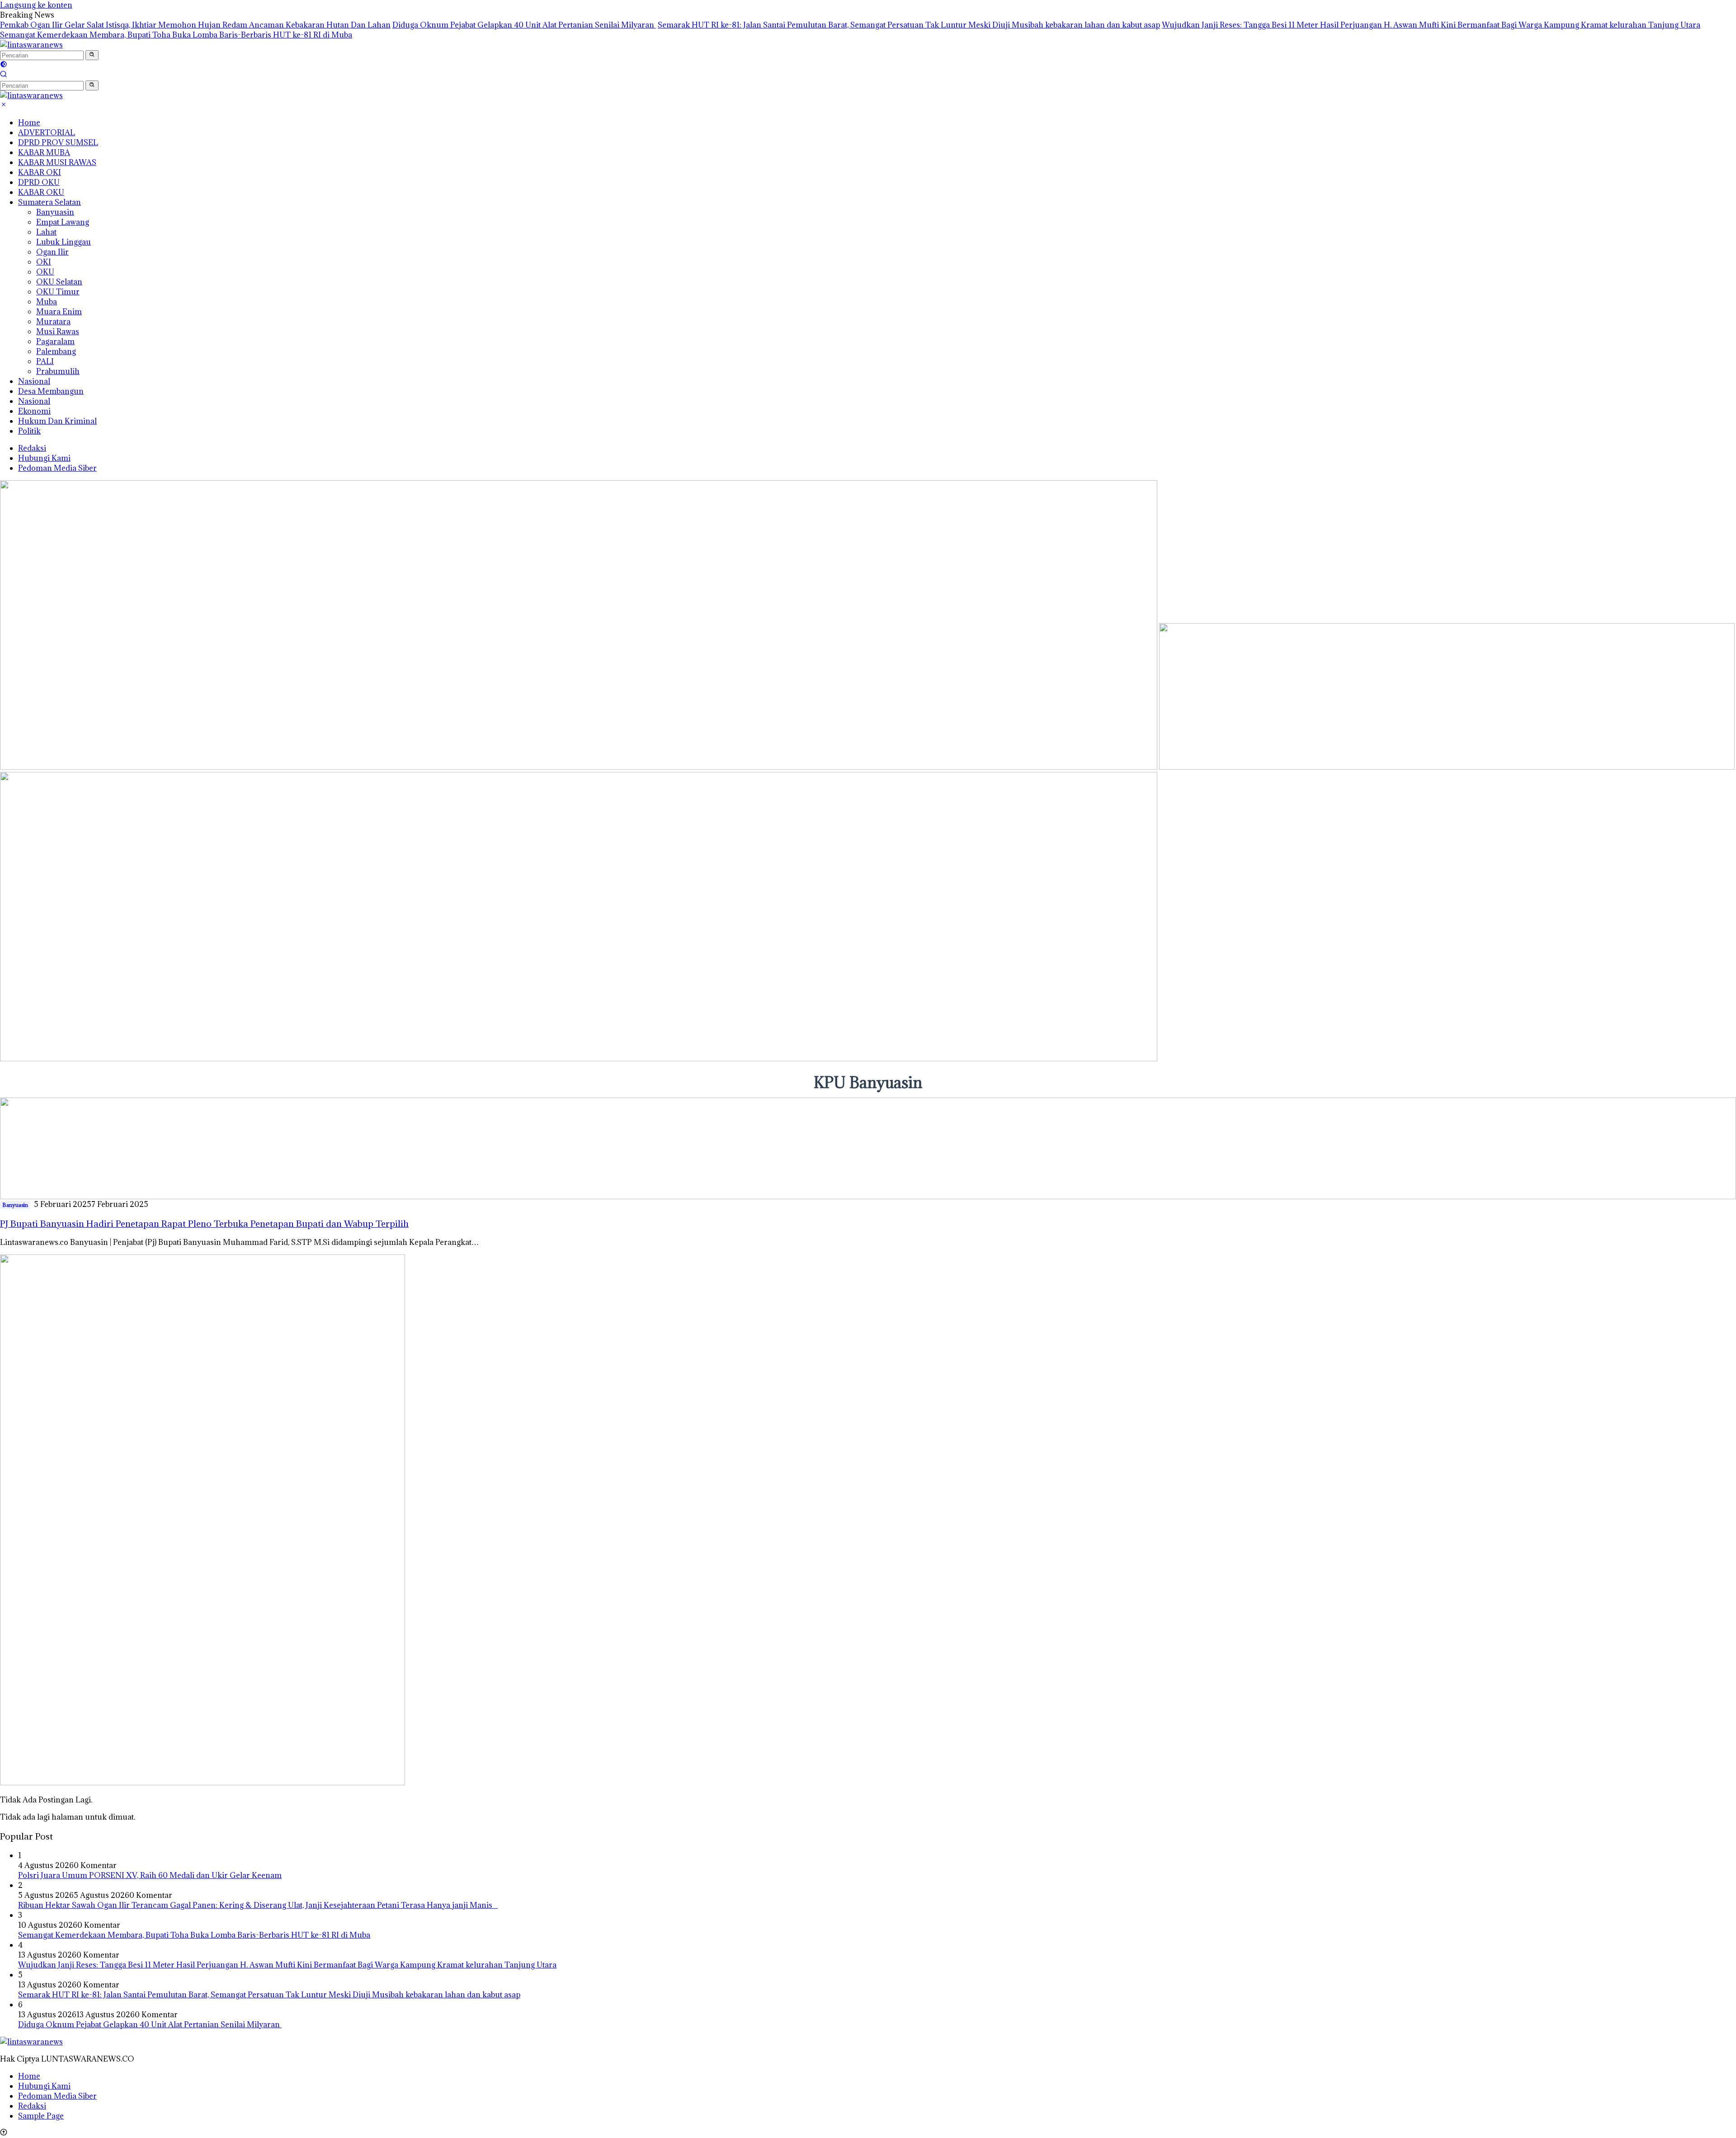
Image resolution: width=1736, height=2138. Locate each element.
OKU (45, 272)
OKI (44, 262)
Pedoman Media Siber (57, 468)
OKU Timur (58, 292)
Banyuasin (55, 212)
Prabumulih (58, 371)
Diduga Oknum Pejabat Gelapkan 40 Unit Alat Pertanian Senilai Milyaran (524, 25)
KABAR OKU (41, 192)
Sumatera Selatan (50, 202)
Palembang (56, 351)
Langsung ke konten (36, 5)
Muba (47, 302)
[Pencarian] (4, 75)
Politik (29, 431)
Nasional (34, 381)
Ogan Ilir (52, 252)
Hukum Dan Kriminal (57, 421)
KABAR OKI (40, 172)
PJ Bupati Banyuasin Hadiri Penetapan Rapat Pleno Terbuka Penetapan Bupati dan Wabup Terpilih (204, 1223)
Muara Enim (59, 312)
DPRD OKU (39, 182)
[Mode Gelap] (4, 65)
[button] (92, 55)
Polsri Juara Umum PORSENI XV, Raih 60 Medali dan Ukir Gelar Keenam (150, 1875)
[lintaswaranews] (31, 45)
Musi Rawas (58, 331)
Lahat (46, 232)
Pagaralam (55, 341)
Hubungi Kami (44, 458)
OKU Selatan (59, 282)
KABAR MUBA (44, 152)
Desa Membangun (51, 391)
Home (29, 123)
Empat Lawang (63, 222)
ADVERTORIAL (47, 132)
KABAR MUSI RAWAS (57, 162)
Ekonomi (34, 411)
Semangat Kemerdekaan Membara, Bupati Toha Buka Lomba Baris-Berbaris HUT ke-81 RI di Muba (176, 35)
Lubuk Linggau (64, 242)
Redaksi (32, 448)
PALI (45, 361)
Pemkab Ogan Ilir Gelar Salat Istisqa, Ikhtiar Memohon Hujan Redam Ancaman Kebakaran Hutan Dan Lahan (195, 25)
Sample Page (41, 2116)
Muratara (53, 322)
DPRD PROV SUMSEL (58, 142)
